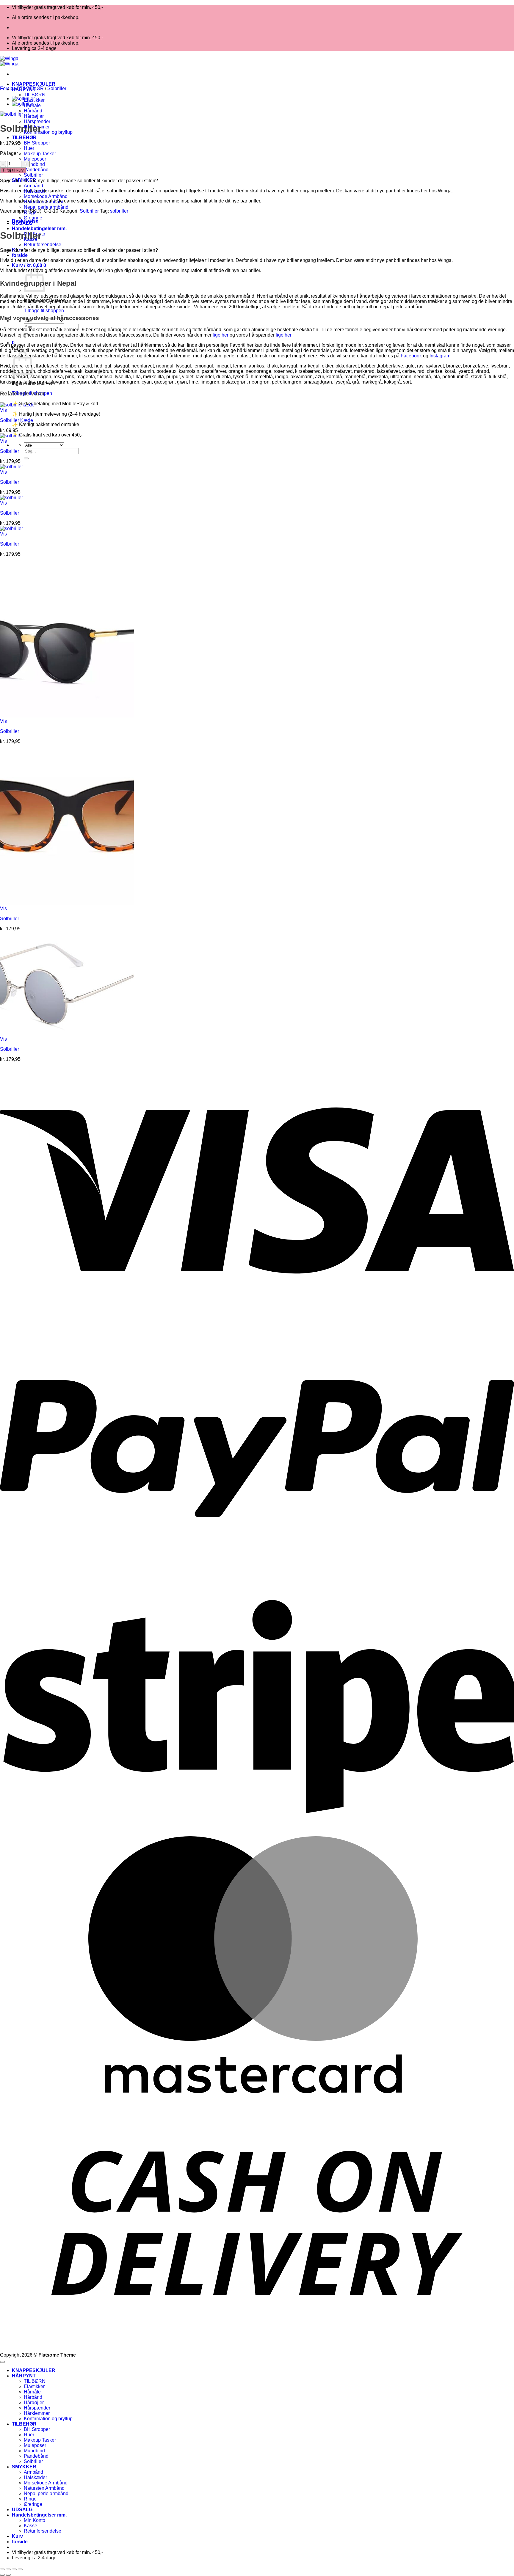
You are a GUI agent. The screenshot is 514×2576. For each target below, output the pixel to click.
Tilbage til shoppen (44, 311)
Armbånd (33, 186)
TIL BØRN (35, 95)
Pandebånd (36, 170)
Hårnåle (32, 2392)
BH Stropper (37, 143)
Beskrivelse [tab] (25, 221)
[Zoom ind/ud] (2, 2569)
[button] (29, 265)
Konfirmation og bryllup (48, 132)
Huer (29, 148)
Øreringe (33, 218)
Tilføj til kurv (13, 170)
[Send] (26, 458)
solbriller (119, 211)
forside (20, 255)
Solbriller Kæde (17, 420)
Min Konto (35, 2520)
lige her (221, 335)
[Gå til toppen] (2, 2362)
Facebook (411, 356)
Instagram (440, 356)
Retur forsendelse (43, 245)
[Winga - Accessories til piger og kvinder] (9, 61)
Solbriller (33, 175)
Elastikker (34, 2386)
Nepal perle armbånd (46, 207)
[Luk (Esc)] (20, 2569)
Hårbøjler (34, 116)
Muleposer (35, 159)
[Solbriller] (23, 99)
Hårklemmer (37, 2413)
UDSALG (22, 2510)
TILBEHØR (24, 138)
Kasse (30, 2526)
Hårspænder (37, 121)
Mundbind (34, 164)
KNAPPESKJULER (34, 84)
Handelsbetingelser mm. (39, 228)
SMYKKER (24, 2467)
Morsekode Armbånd (46, 196)
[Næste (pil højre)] (8, 2575)
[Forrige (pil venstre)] (2, 2575)
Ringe (30, 2499)
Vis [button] (3, 410)
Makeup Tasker (40, 154)
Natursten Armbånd (44, 2488)
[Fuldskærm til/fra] (8, 2569)
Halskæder (35, 2477)
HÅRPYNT (24, 2376)
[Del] (14, 2569)
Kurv (17, 2536)
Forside (8, 88)
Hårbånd (33, 111)
